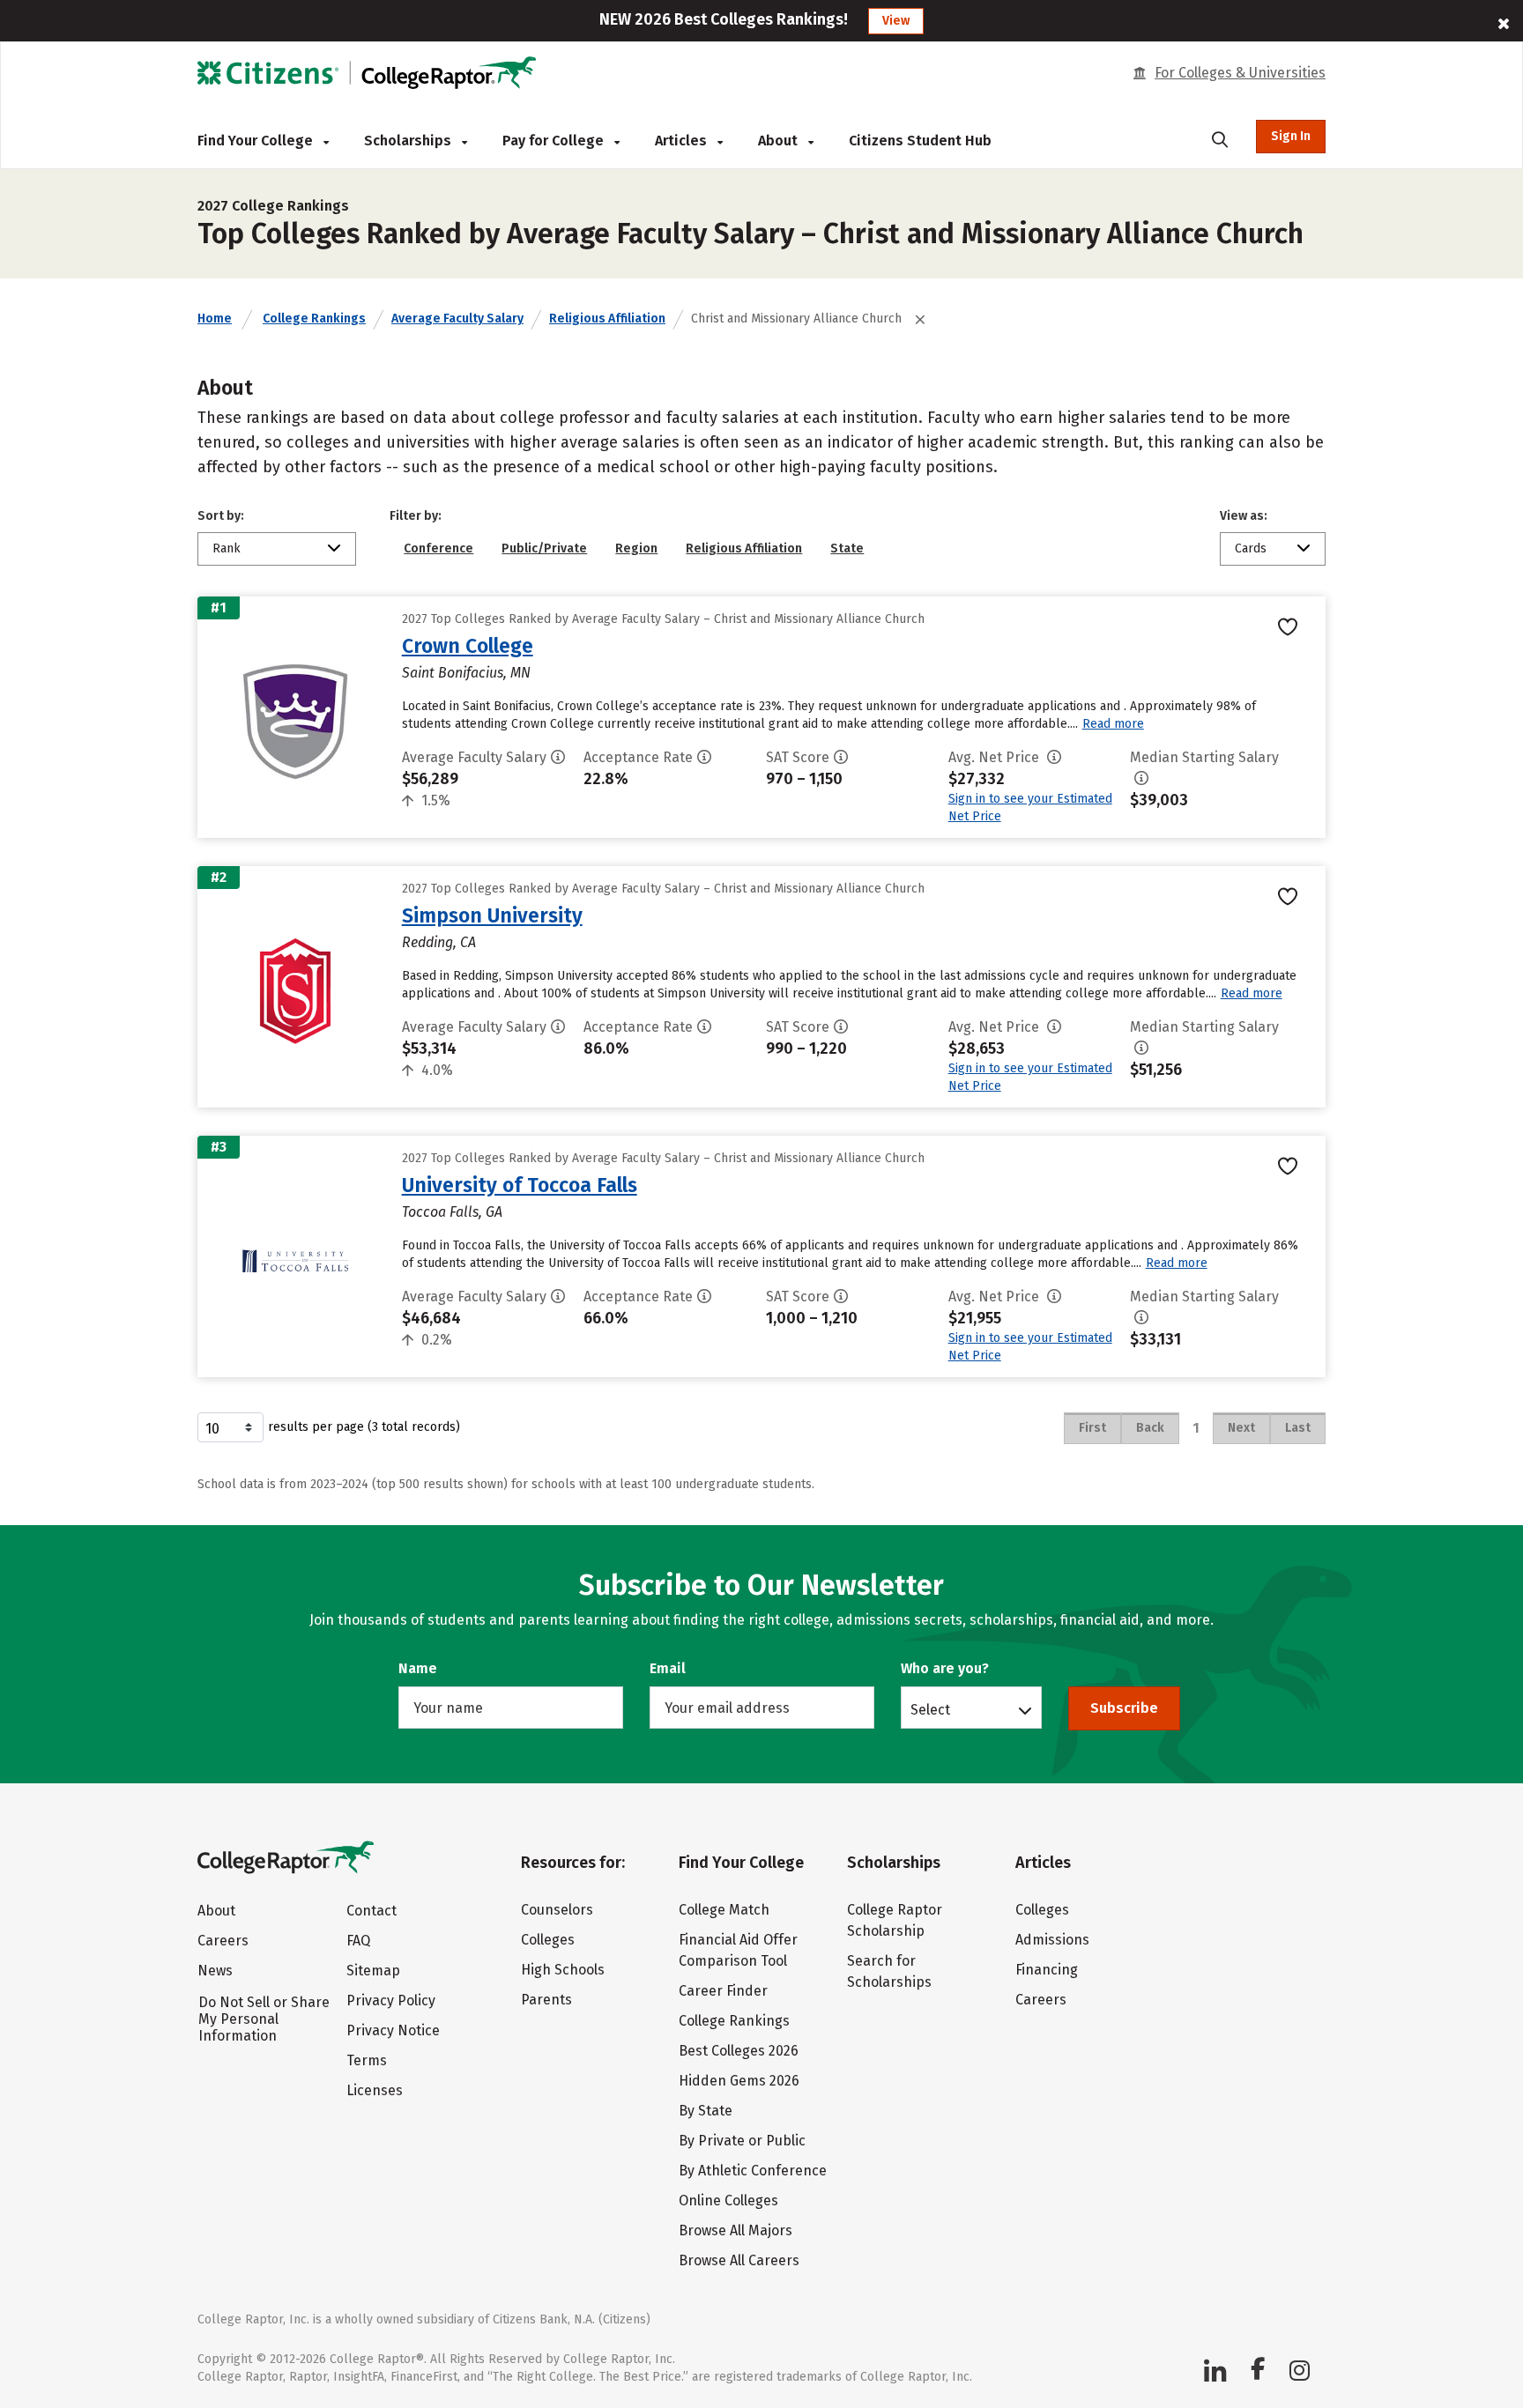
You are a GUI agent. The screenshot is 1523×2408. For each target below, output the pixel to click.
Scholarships (409, 141)
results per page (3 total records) (364, 1427)
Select (930, 1709)
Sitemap (373, 1971)
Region (636, 548)
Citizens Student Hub (920, 141)
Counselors (557, 1910)
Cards (1251, 548)
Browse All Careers (739, 2260)
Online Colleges (728, 2201)
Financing (1047, 1970)
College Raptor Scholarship (895, 1920)
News (215, 1971)
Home (215, 319)
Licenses (375, 2090)
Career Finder (723, 1991)
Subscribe (1124, 1708)
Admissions (1052, 1940)
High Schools (563, 1970)
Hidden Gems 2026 (739, 2081)
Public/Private (544, 548)
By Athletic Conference (753, 2171)
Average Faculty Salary (457, 319)
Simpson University (492, 915)
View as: (1244, 516)
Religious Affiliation (607, 319)
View (896, 21)
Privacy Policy (391, 2000)
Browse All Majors (735, 2230)
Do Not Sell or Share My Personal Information (264, 2019)
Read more (1113, 724)
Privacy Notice (393, 2030)
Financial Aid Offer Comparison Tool (738, 1950)
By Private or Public (742, 2141)
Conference (438, 548)
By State (706, 2111)
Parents (546, 2000)
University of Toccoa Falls (520, 1185)
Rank (227, 548)
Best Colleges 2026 (739, 2051)
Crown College (468, 646)
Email (668, 1668)
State (847, 548)
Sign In (1291, 136)
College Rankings (314, 319)
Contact (371, 1911)
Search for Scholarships (889, 1971)
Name (418, 1668)
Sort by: (221, 516)
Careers (223, 1941)
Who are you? (945, 1668)
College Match (724, 1910)
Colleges (548, 1940)
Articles (683, 141)
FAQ (358, 1941)
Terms (367, 2060)
